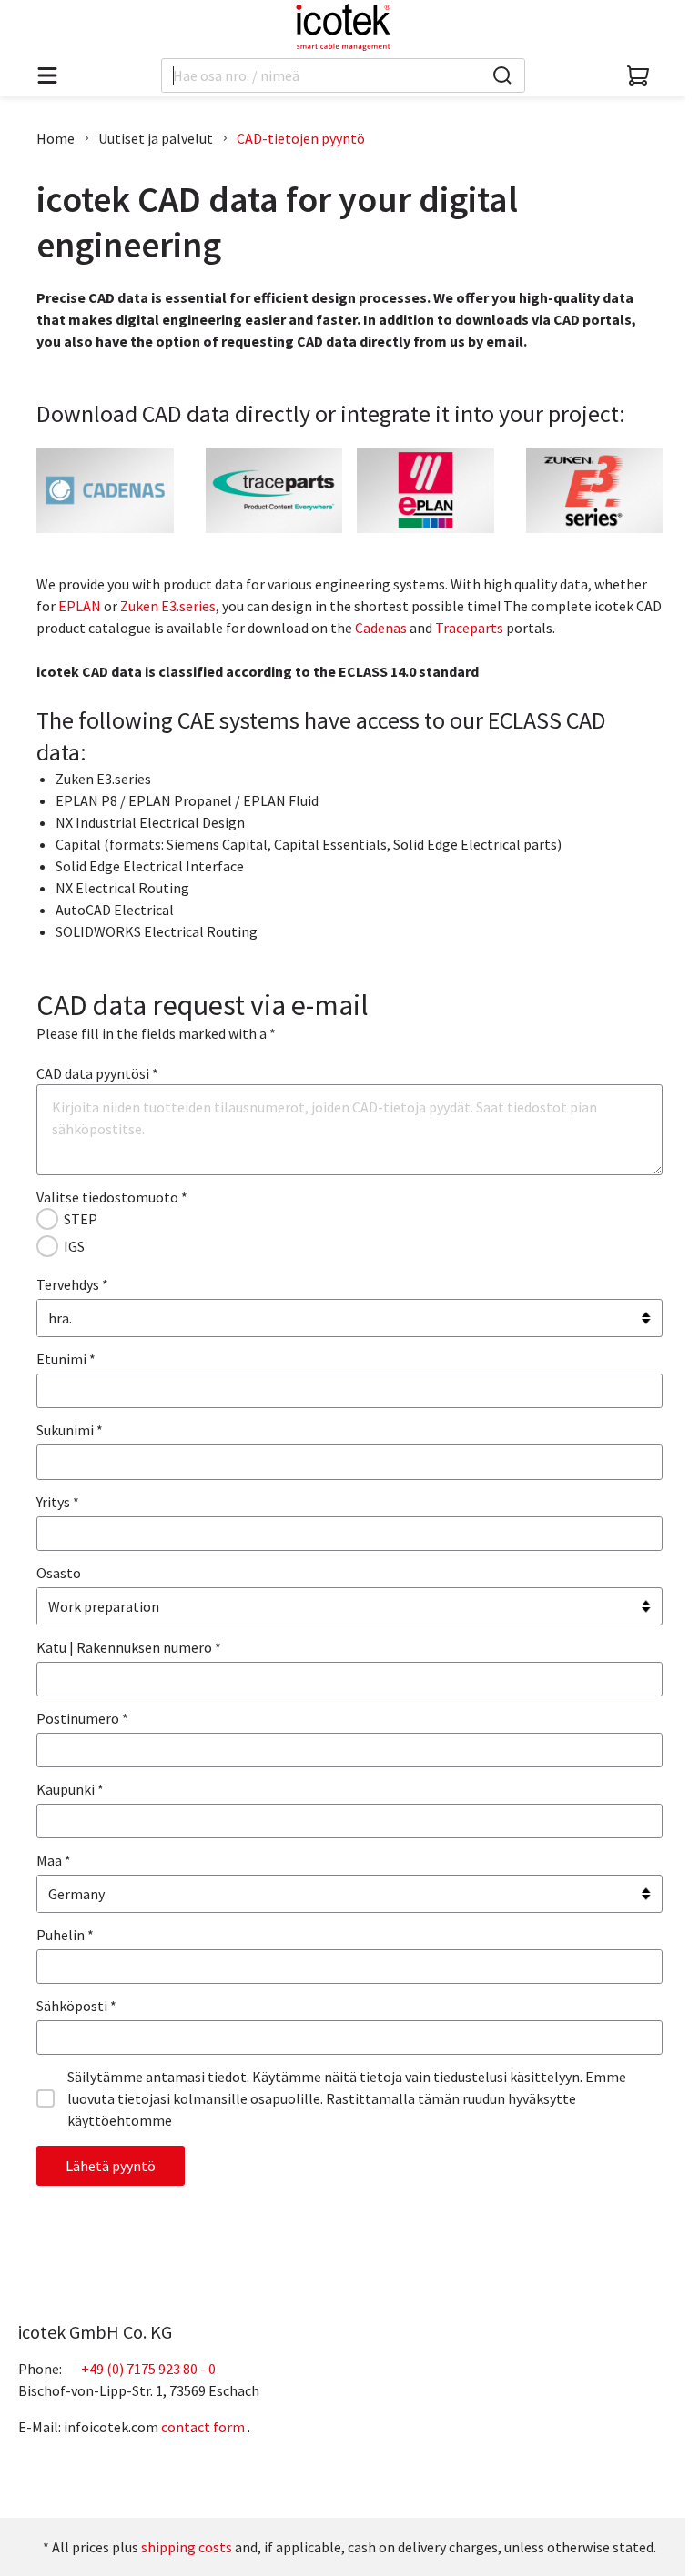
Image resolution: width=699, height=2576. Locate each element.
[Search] (502, 75)
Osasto (59, 1573)
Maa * (54, 1860)
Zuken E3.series (168, 606)
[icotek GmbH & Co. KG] (343, 27)
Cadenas (381, 628)
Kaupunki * (70, 1789)
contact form (203, 2427)
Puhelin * (65, 1935)
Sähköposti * (76, 2006)
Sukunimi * (70, 1430)
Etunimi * (66, 1359)
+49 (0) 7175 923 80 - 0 (148, 2369)
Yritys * (58, 1502)
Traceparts (469, 628)
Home (56, 138)
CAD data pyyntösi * (97, 1073)
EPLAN (80, 606)
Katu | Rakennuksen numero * (129, 1647)
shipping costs (187, 2547)
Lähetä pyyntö (111, 2166)
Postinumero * (82, 1718)
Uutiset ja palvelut (156, 138)
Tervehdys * (72, 1284)
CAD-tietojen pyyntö (301, 138)
